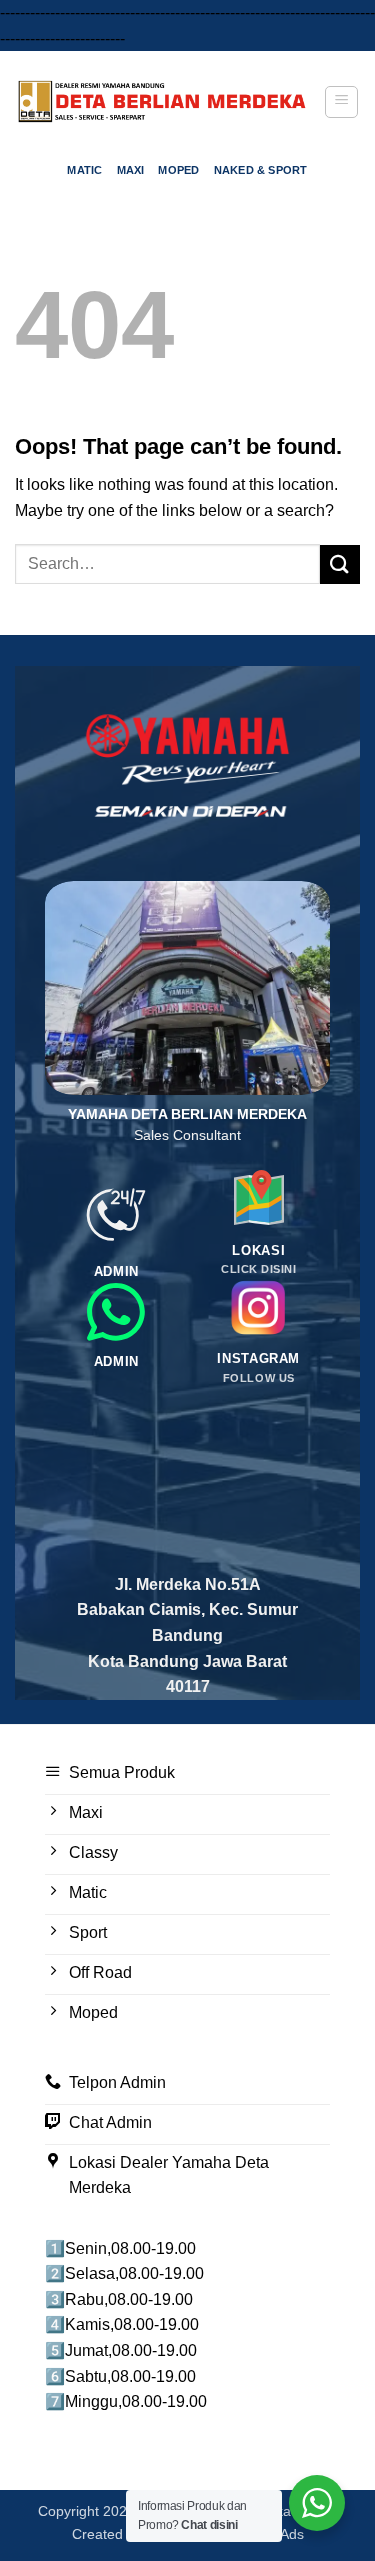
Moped (178, 170)
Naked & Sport (261, 170)
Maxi (131, 170)
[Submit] (340, 564)
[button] (341, 102)
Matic (84, 170)
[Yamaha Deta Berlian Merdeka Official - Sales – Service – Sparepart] (162, 101)
